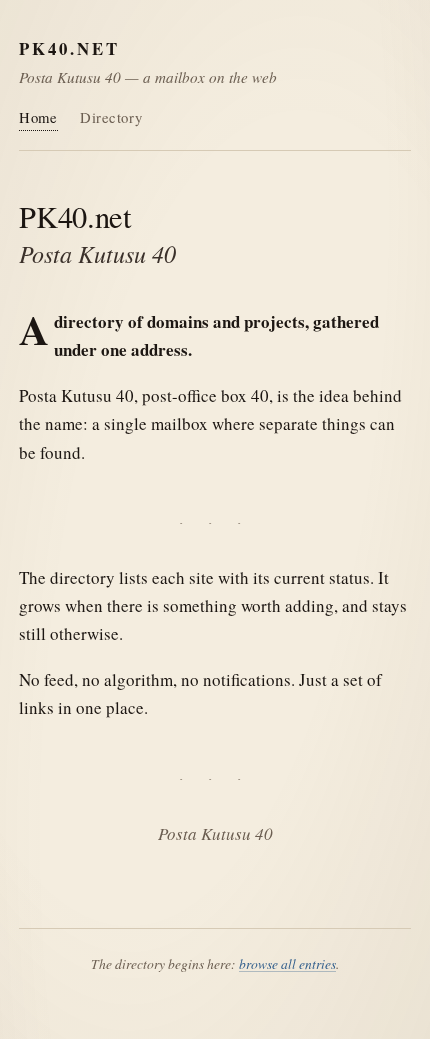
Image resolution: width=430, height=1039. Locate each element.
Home (38, 117)
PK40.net (69, 48)
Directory (111, 117)
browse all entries (287, 963)
